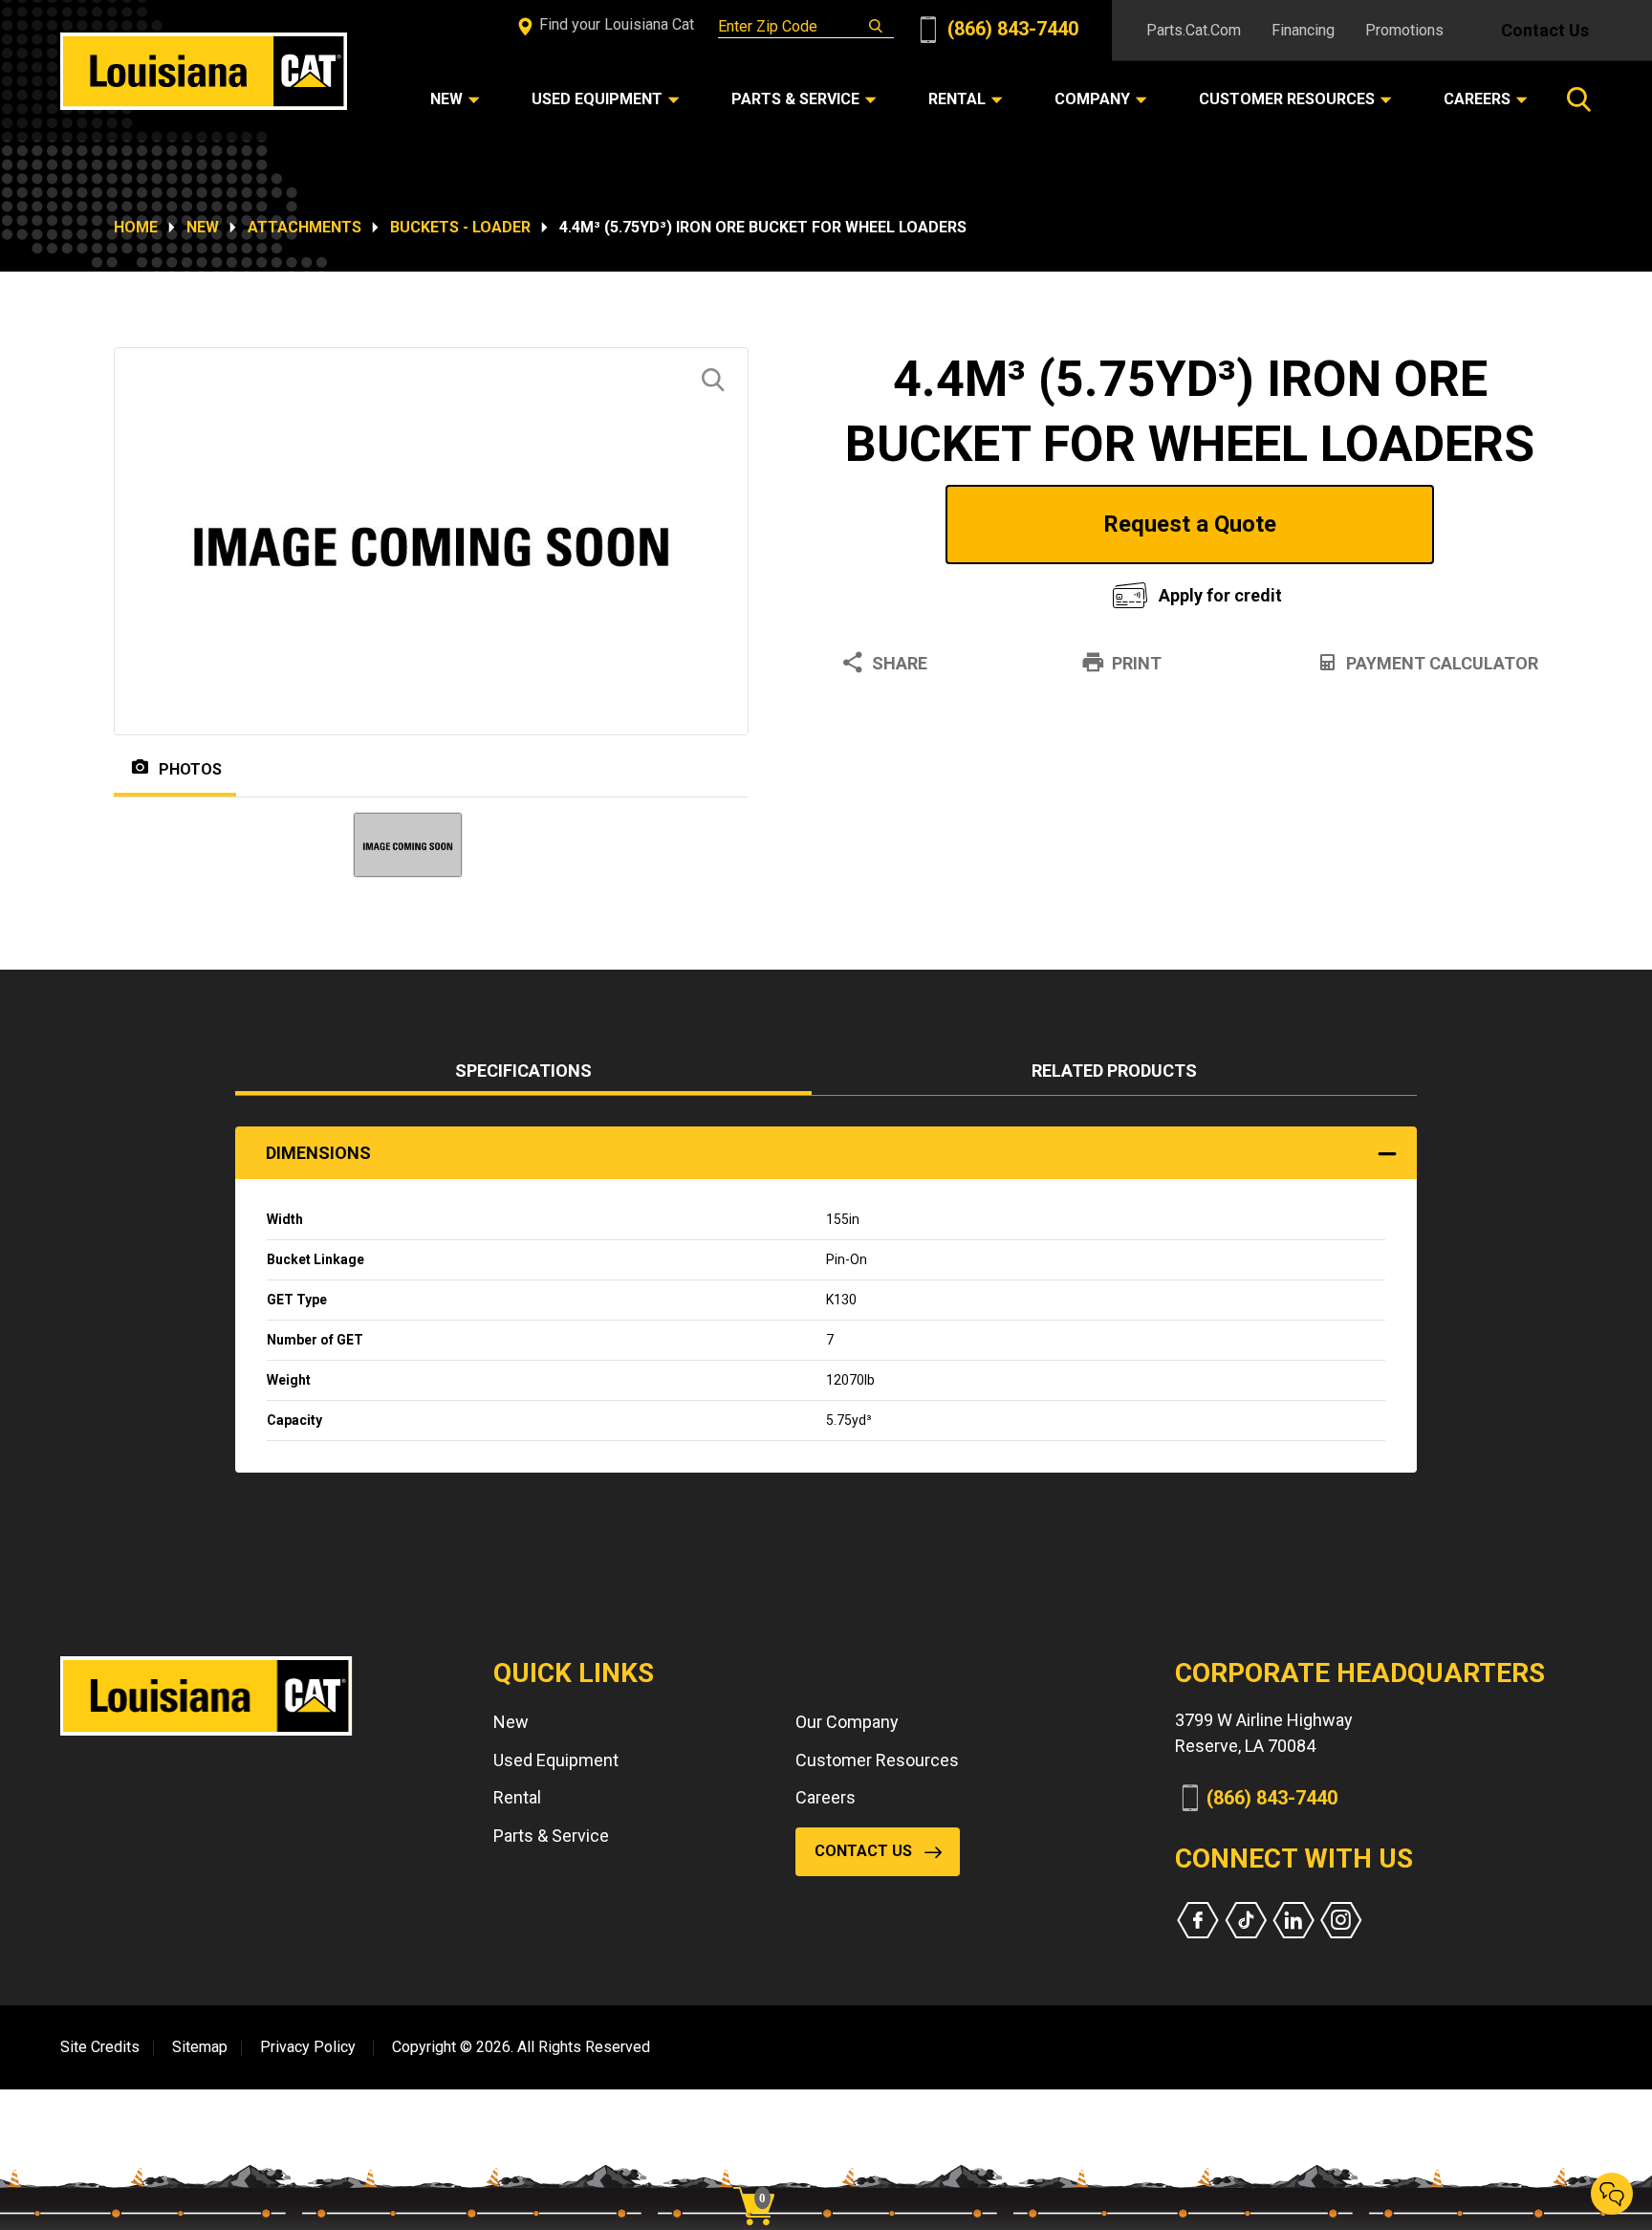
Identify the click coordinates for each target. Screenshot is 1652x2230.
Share (900, 663)
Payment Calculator (1442, 663)
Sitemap (200, 2047)
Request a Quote (1190, 524)
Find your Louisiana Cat (615, 24)
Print (1137, 663)
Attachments (304, 227)
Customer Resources (877, 1760)
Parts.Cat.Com (1194, 30)
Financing (1303, 30)
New (203, 227)
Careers (826, 1797)
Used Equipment (556, 1760)
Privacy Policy (308, 2047)
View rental (954, 590)
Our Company (847, 1722)
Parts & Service (551, 1836)
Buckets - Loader (460, 227)
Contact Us (1545, 30)
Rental (517, 1797)
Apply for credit (1220, 595)
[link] (761, 2173)
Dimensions (318, 1153)
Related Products (1114, 1071)
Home (136, 227)
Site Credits (100, 2047)
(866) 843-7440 (1011, 29)
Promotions (1404, 30)
